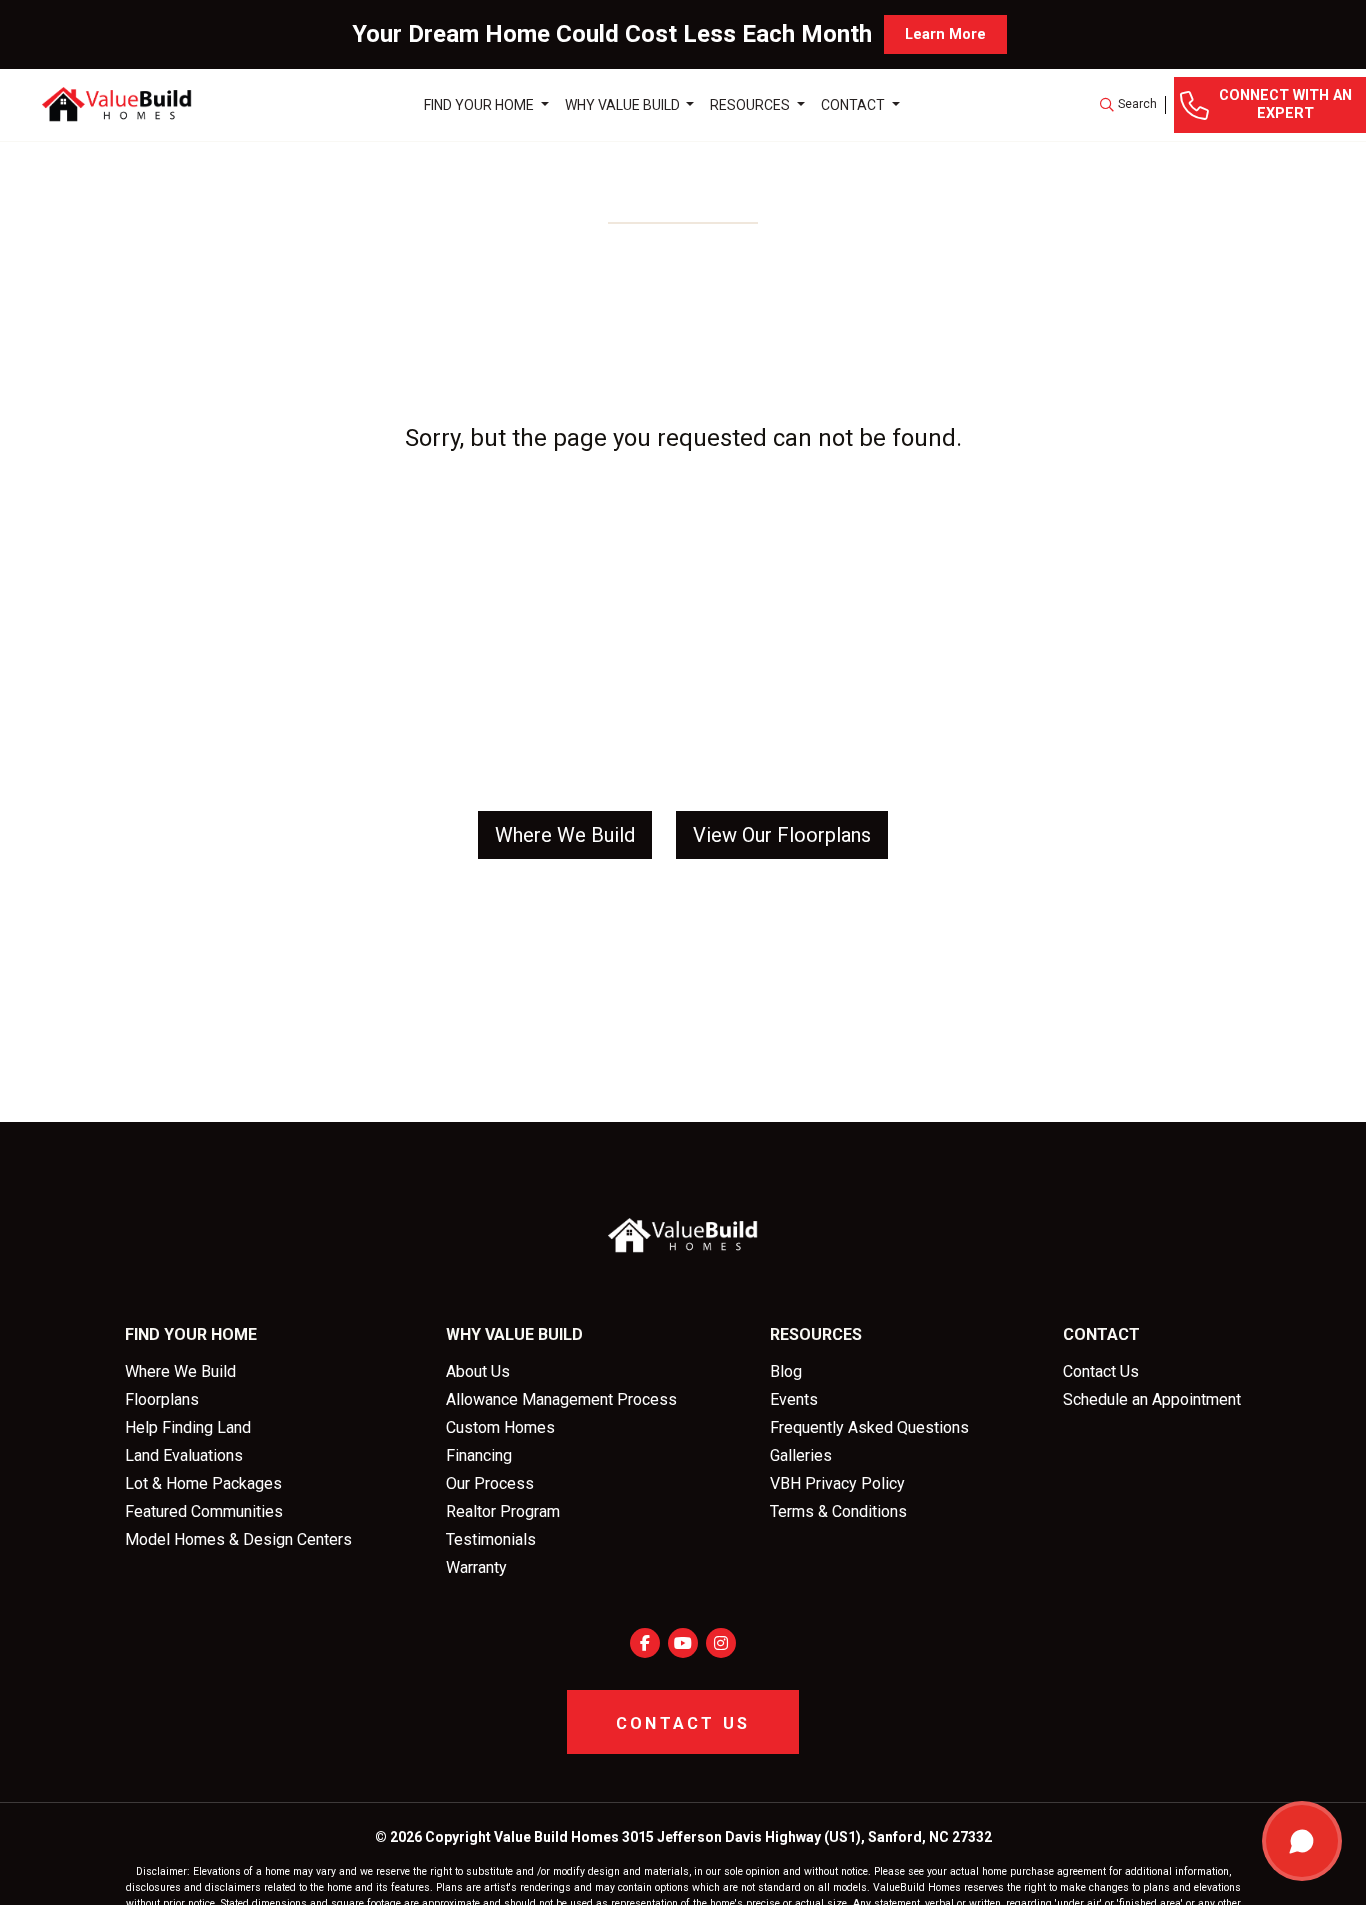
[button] (1128, 105)
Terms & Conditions (838, 1511)
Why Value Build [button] (624, 104)
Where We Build (180, 1371)
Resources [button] (751, 104)
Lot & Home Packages (203, 1483)
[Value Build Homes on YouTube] (683, 1643)
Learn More (945, 34)
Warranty (476, 1567)
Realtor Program (503, 1511)
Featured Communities (204, 1511)
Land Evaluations (184, 1455)
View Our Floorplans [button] (782, 835)
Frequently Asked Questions (869, 1427)
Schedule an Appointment (1152, 1399)
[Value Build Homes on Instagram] (721, 1643)
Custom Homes (500, 1427)
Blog (786, 1371)
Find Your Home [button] (480, 104)
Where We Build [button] (565, 835)
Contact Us (1101, 1371)
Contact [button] (854, 104)
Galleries (801, 1455)
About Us (478, 1371)
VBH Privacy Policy (837, 1483)
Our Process (490, 1483)
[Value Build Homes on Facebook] (645, 1643)
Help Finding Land (188, 1427)
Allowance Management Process (561, 1399)
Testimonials (491, 1539)
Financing (479, 1455)
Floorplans (162, 1399)
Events (794, 1399)
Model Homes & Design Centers (238, 1539)
